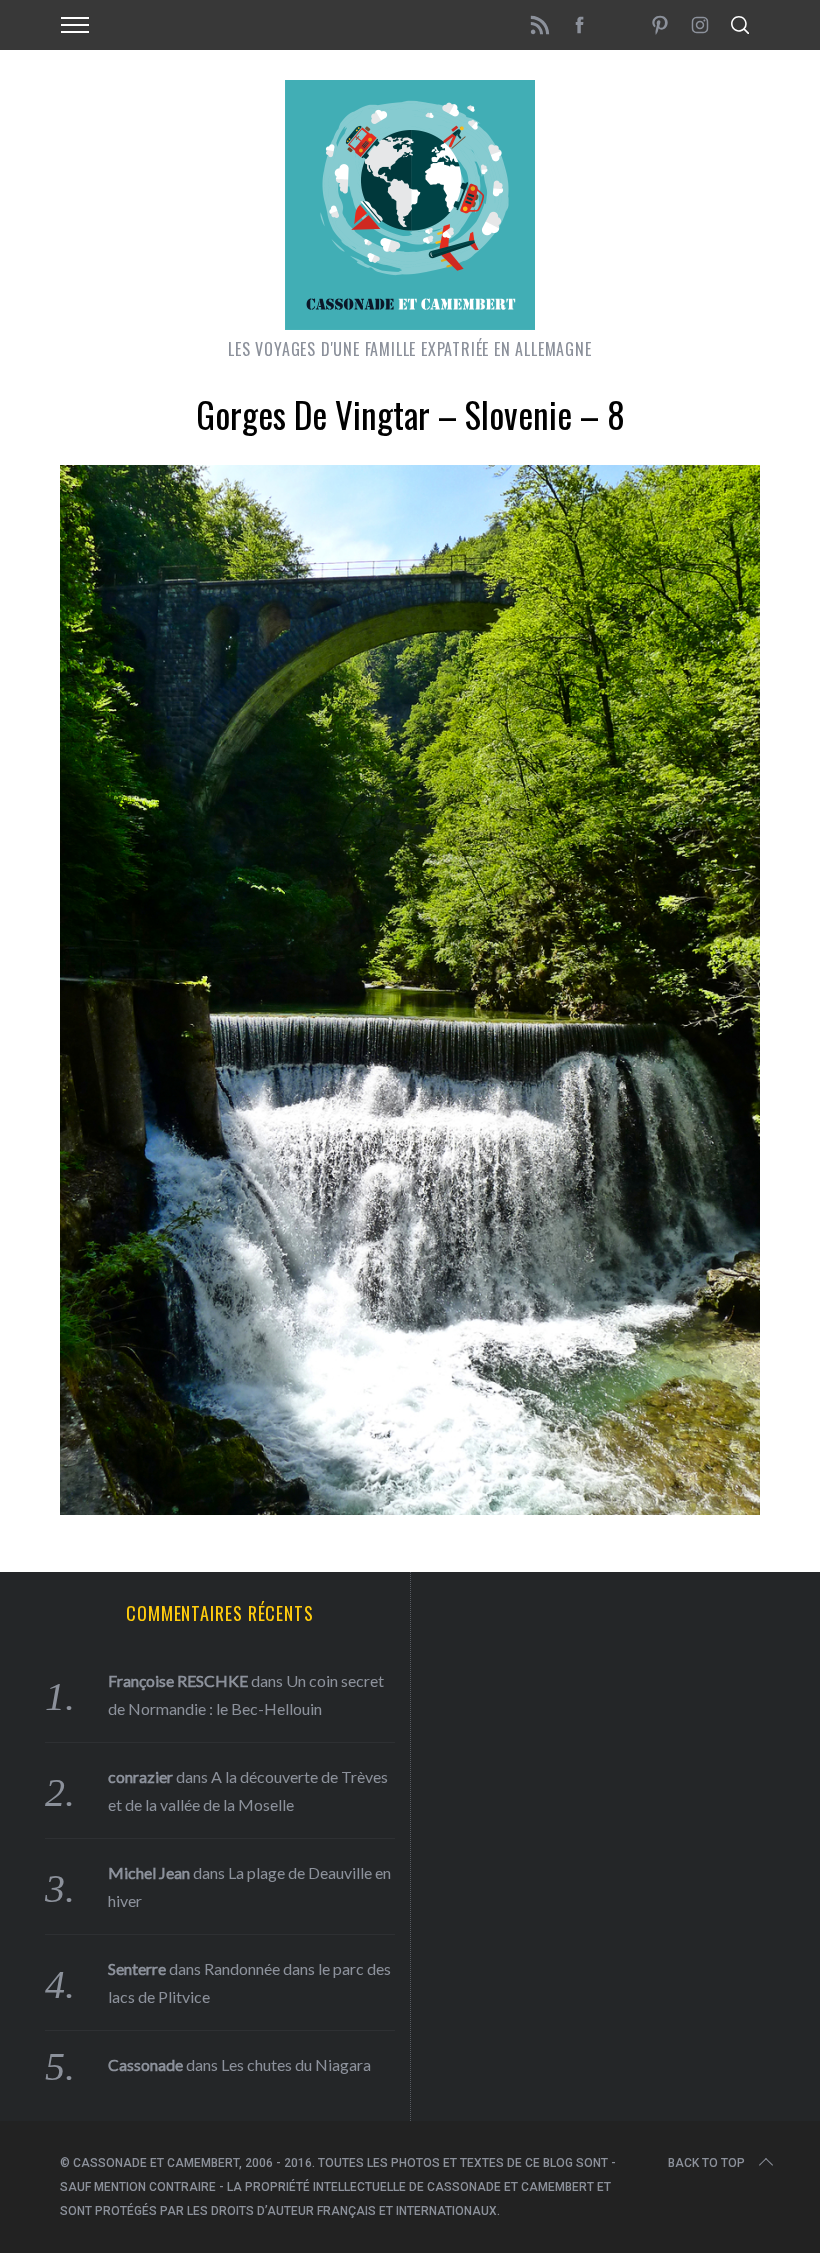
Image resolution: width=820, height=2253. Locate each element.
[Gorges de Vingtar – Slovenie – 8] (410, 1508)
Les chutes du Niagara (296, 2064)
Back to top (706, 2163)
